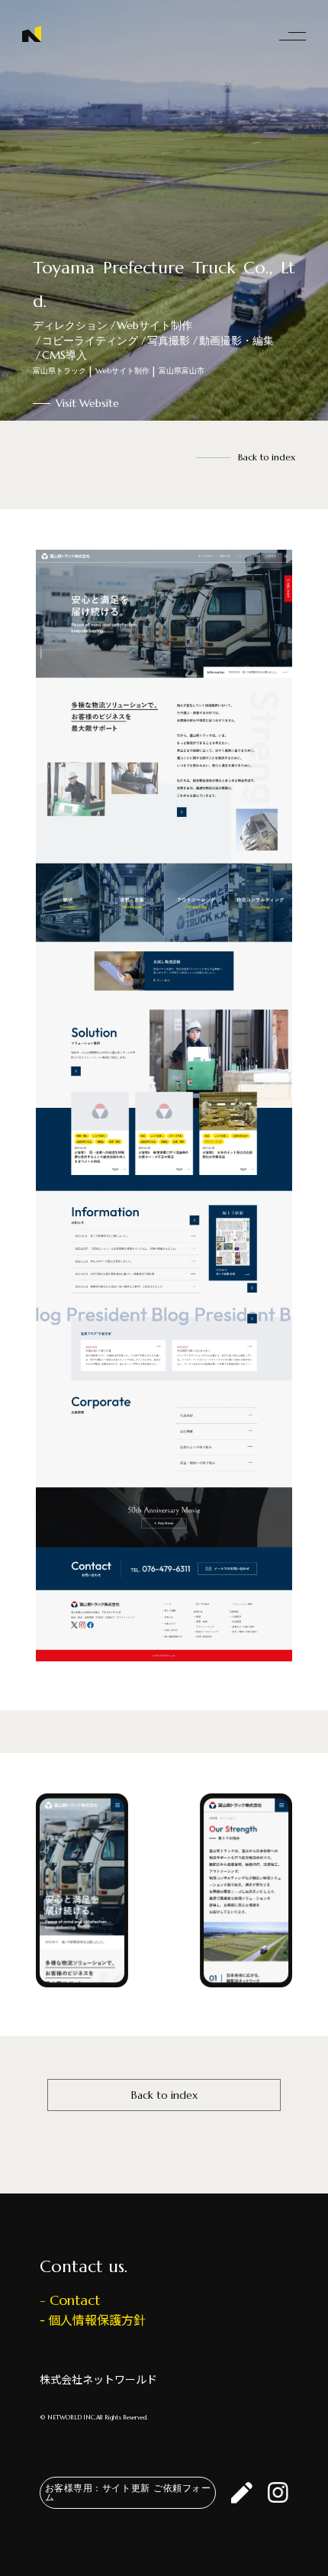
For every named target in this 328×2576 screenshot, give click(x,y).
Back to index (267, 457)
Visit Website (87, 403)
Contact (75, 2300)
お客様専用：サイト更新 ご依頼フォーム (128, 2492)
